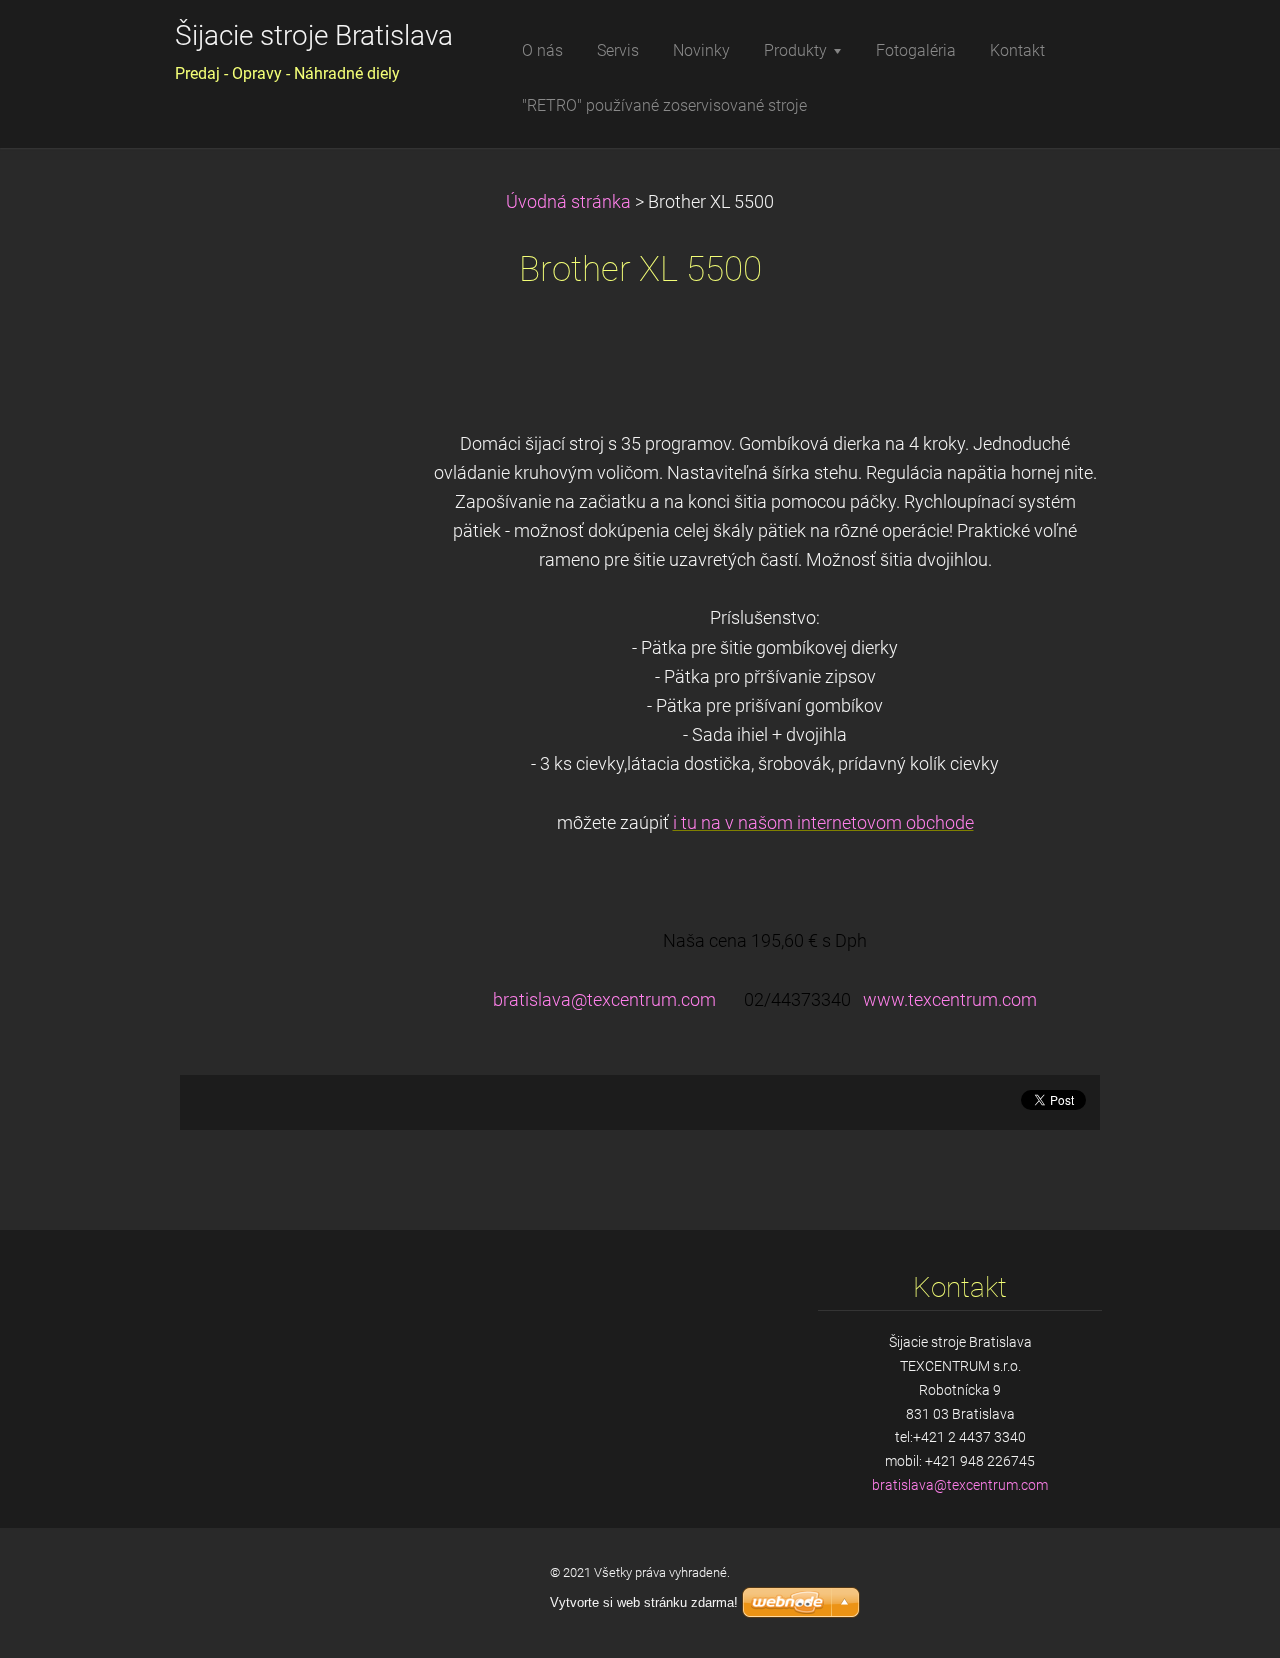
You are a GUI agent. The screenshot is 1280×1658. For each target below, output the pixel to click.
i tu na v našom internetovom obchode (823, 823)
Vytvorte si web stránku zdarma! (644, 1602)
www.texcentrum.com (950, 1000)
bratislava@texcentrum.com (604, 1000)
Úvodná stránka (568, 202)
